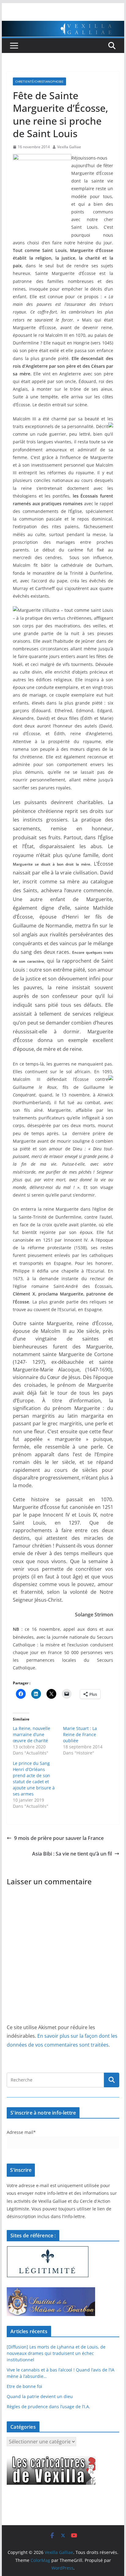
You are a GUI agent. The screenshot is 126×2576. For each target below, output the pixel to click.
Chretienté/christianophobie (39, 81)
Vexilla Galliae (69, 147)
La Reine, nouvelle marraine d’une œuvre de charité (31, 1734)
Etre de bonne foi (24, 2386)
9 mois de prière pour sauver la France (59, 1838)
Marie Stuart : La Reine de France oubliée (80, 1734)
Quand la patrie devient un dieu (40, 2396)
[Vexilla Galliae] (63, 25)
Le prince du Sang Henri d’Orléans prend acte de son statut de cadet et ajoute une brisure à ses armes (34, 1779)
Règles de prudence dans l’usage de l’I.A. (48, 2407)
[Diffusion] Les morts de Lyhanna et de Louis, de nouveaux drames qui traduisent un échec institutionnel (56, 2353)
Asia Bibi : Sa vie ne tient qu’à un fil (72, 1854)
